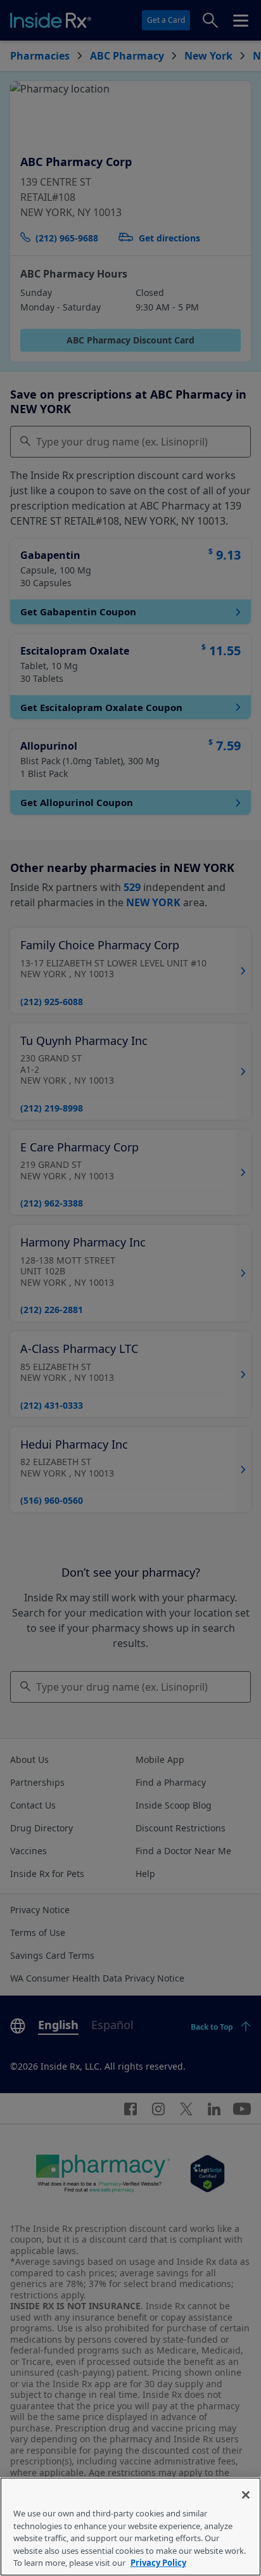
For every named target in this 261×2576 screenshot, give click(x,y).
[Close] (246, 2495)
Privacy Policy (158, 2563)
